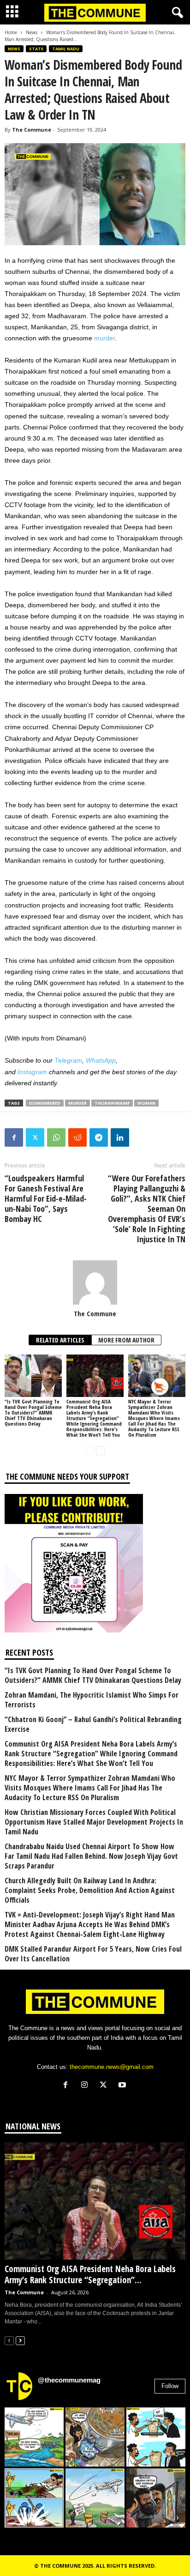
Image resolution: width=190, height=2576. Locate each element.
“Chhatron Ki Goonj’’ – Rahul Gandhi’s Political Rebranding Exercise (93, 1724)
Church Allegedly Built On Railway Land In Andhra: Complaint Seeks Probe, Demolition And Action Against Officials (90, 1890)
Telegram (68, 1060)
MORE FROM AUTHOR (126, 1340)
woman (146, 1103)
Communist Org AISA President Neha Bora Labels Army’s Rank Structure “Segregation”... (90, 2274)
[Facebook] (14, 1137)
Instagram (32, 1072)
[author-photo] (95, 1282)
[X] (105, 2086)
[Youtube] (123, 2086)
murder (104, 338)
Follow (170, 2386)
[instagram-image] (34, 2437)
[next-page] (101, 1450)
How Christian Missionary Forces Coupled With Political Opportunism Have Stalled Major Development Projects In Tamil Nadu (94, 1822)
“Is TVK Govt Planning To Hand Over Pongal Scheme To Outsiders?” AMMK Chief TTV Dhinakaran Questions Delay (33, 1412)
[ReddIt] (77, 1137)
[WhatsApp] (56, 1137)
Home (11, 32)
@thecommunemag (69, 2380)
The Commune (32, 130)
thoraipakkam (112, 1103)
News (32, 32)
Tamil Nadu (66, 49)
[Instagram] (86, 2086)
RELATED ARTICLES (60, 1340)
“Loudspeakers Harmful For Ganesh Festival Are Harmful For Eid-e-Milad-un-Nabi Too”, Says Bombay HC (46, 1198)
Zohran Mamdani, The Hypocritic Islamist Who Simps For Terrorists (92, 1700)
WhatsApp (101, 1060)
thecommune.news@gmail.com (112, 2067)
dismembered (45, 1103)
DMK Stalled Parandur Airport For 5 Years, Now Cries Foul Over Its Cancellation (93, 1954)
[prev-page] (89, 1450)
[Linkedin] (120, 1137)
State (36, 49)
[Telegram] (99, 1137)
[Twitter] (35, 1137)
